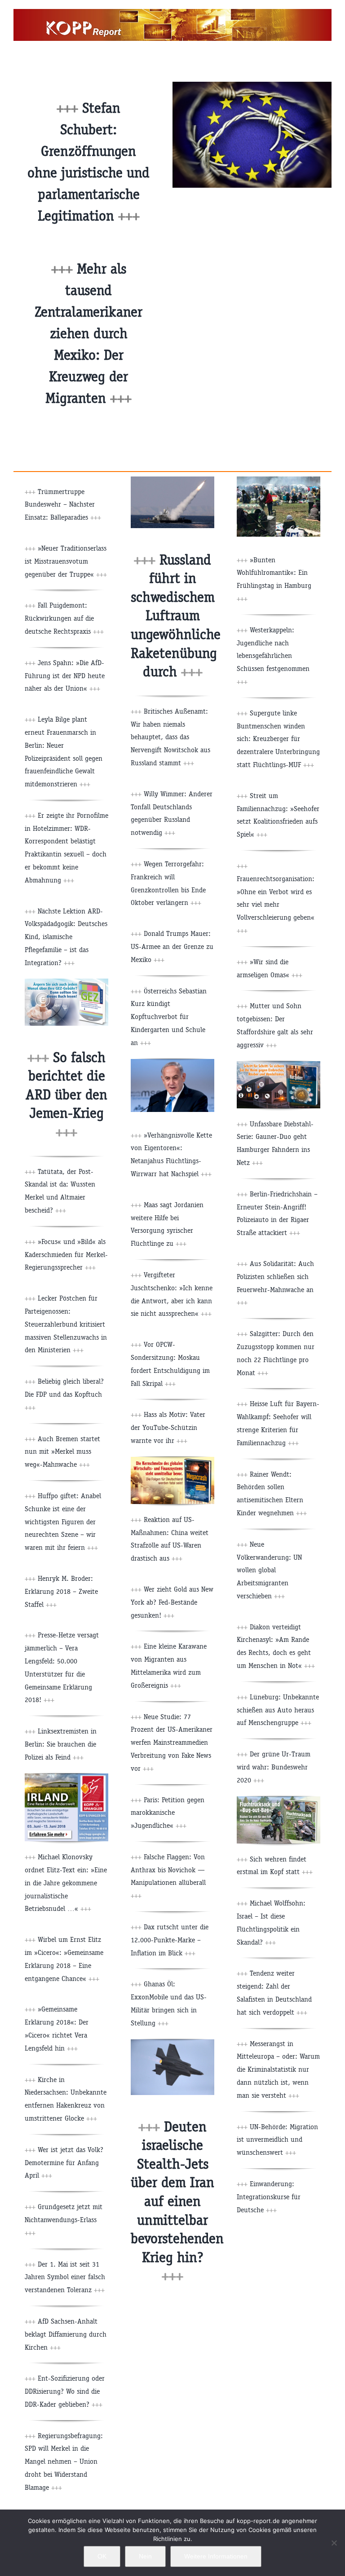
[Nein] (334, 2543)
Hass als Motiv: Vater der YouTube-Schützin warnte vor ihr (168, 1427)
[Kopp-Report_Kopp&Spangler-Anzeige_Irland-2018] (66, 1777)
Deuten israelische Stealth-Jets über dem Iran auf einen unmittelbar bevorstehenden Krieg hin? (177, 2201)
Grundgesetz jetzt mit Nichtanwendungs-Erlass (64, 2220)
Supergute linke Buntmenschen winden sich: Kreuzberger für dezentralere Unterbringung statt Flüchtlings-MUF (278, 739)
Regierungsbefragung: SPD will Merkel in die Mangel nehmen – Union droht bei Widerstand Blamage (64, 2461)
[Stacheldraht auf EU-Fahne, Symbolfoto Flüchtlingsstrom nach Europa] (252, 85)
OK (102, 2556)
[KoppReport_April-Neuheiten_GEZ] (66, 982)
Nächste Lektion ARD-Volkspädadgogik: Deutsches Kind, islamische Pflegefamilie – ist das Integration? (66, 937)
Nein (145, 2556)
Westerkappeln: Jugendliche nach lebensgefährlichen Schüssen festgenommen (273, 656)
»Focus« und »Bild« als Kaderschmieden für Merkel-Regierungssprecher (66, 1255)
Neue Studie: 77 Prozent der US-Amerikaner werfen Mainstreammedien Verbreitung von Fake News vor (172, 1742)
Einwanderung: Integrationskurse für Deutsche (269, 2197)
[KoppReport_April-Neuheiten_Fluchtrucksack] (279, 1800)
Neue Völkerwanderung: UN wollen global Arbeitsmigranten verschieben (269, 1570)
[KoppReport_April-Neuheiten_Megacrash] (172, 1460)
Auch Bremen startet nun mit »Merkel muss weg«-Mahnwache (62, 1452)
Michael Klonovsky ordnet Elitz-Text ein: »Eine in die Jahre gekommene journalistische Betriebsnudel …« (66, 1883)
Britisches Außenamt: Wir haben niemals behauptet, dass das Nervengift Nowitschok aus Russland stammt (170, 737)
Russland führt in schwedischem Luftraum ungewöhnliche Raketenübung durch (176, 616)
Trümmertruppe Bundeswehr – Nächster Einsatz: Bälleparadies (63, 505)
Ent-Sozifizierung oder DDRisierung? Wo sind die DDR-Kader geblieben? (65, 2391)
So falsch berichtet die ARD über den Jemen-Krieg (66, 1095)
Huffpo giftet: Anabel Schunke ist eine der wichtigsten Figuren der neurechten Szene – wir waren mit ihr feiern (63, 1522)
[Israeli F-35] (172, 2043)
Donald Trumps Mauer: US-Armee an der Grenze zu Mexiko (172, 946)
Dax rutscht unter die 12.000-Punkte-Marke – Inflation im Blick (170, 1940)
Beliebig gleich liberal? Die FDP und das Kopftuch (64, 1394)
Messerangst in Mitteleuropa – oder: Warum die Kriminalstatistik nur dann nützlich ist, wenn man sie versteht (278, 2069)
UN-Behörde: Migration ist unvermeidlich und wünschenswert (277, 2140)
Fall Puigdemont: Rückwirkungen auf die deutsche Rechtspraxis (64, 618)
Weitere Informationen (216, 2556)
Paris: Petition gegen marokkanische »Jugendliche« (168, 1813)
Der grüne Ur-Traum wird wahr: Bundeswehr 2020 (274, 1767)
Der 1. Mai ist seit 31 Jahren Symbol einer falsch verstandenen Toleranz (65, 2277)
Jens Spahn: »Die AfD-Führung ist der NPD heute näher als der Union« (65, 676)
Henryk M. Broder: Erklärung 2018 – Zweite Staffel (61, 1591)
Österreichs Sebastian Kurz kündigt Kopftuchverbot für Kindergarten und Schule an (169, 1017)
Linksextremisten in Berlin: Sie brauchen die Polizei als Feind (61, 1744)
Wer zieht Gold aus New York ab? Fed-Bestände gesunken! (172, 1602)
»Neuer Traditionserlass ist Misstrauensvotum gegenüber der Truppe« (66, 561)
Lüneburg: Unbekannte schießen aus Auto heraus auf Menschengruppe (278, 1710)
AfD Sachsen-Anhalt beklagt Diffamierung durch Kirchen (66, 2334)
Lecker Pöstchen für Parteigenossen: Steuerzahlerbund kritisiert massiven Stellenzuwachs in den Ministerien (66, 1324)
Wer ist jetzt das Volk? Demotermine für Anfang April (64, 2163)
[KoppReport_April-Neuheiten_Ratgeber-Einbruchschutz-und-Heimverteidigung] (279, 1065)
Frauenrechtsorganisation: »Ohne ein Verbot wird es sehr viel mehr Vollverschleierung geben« (276, 904)
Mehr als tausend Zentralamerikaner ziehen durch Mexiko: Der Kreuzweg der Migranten (88, 333)
